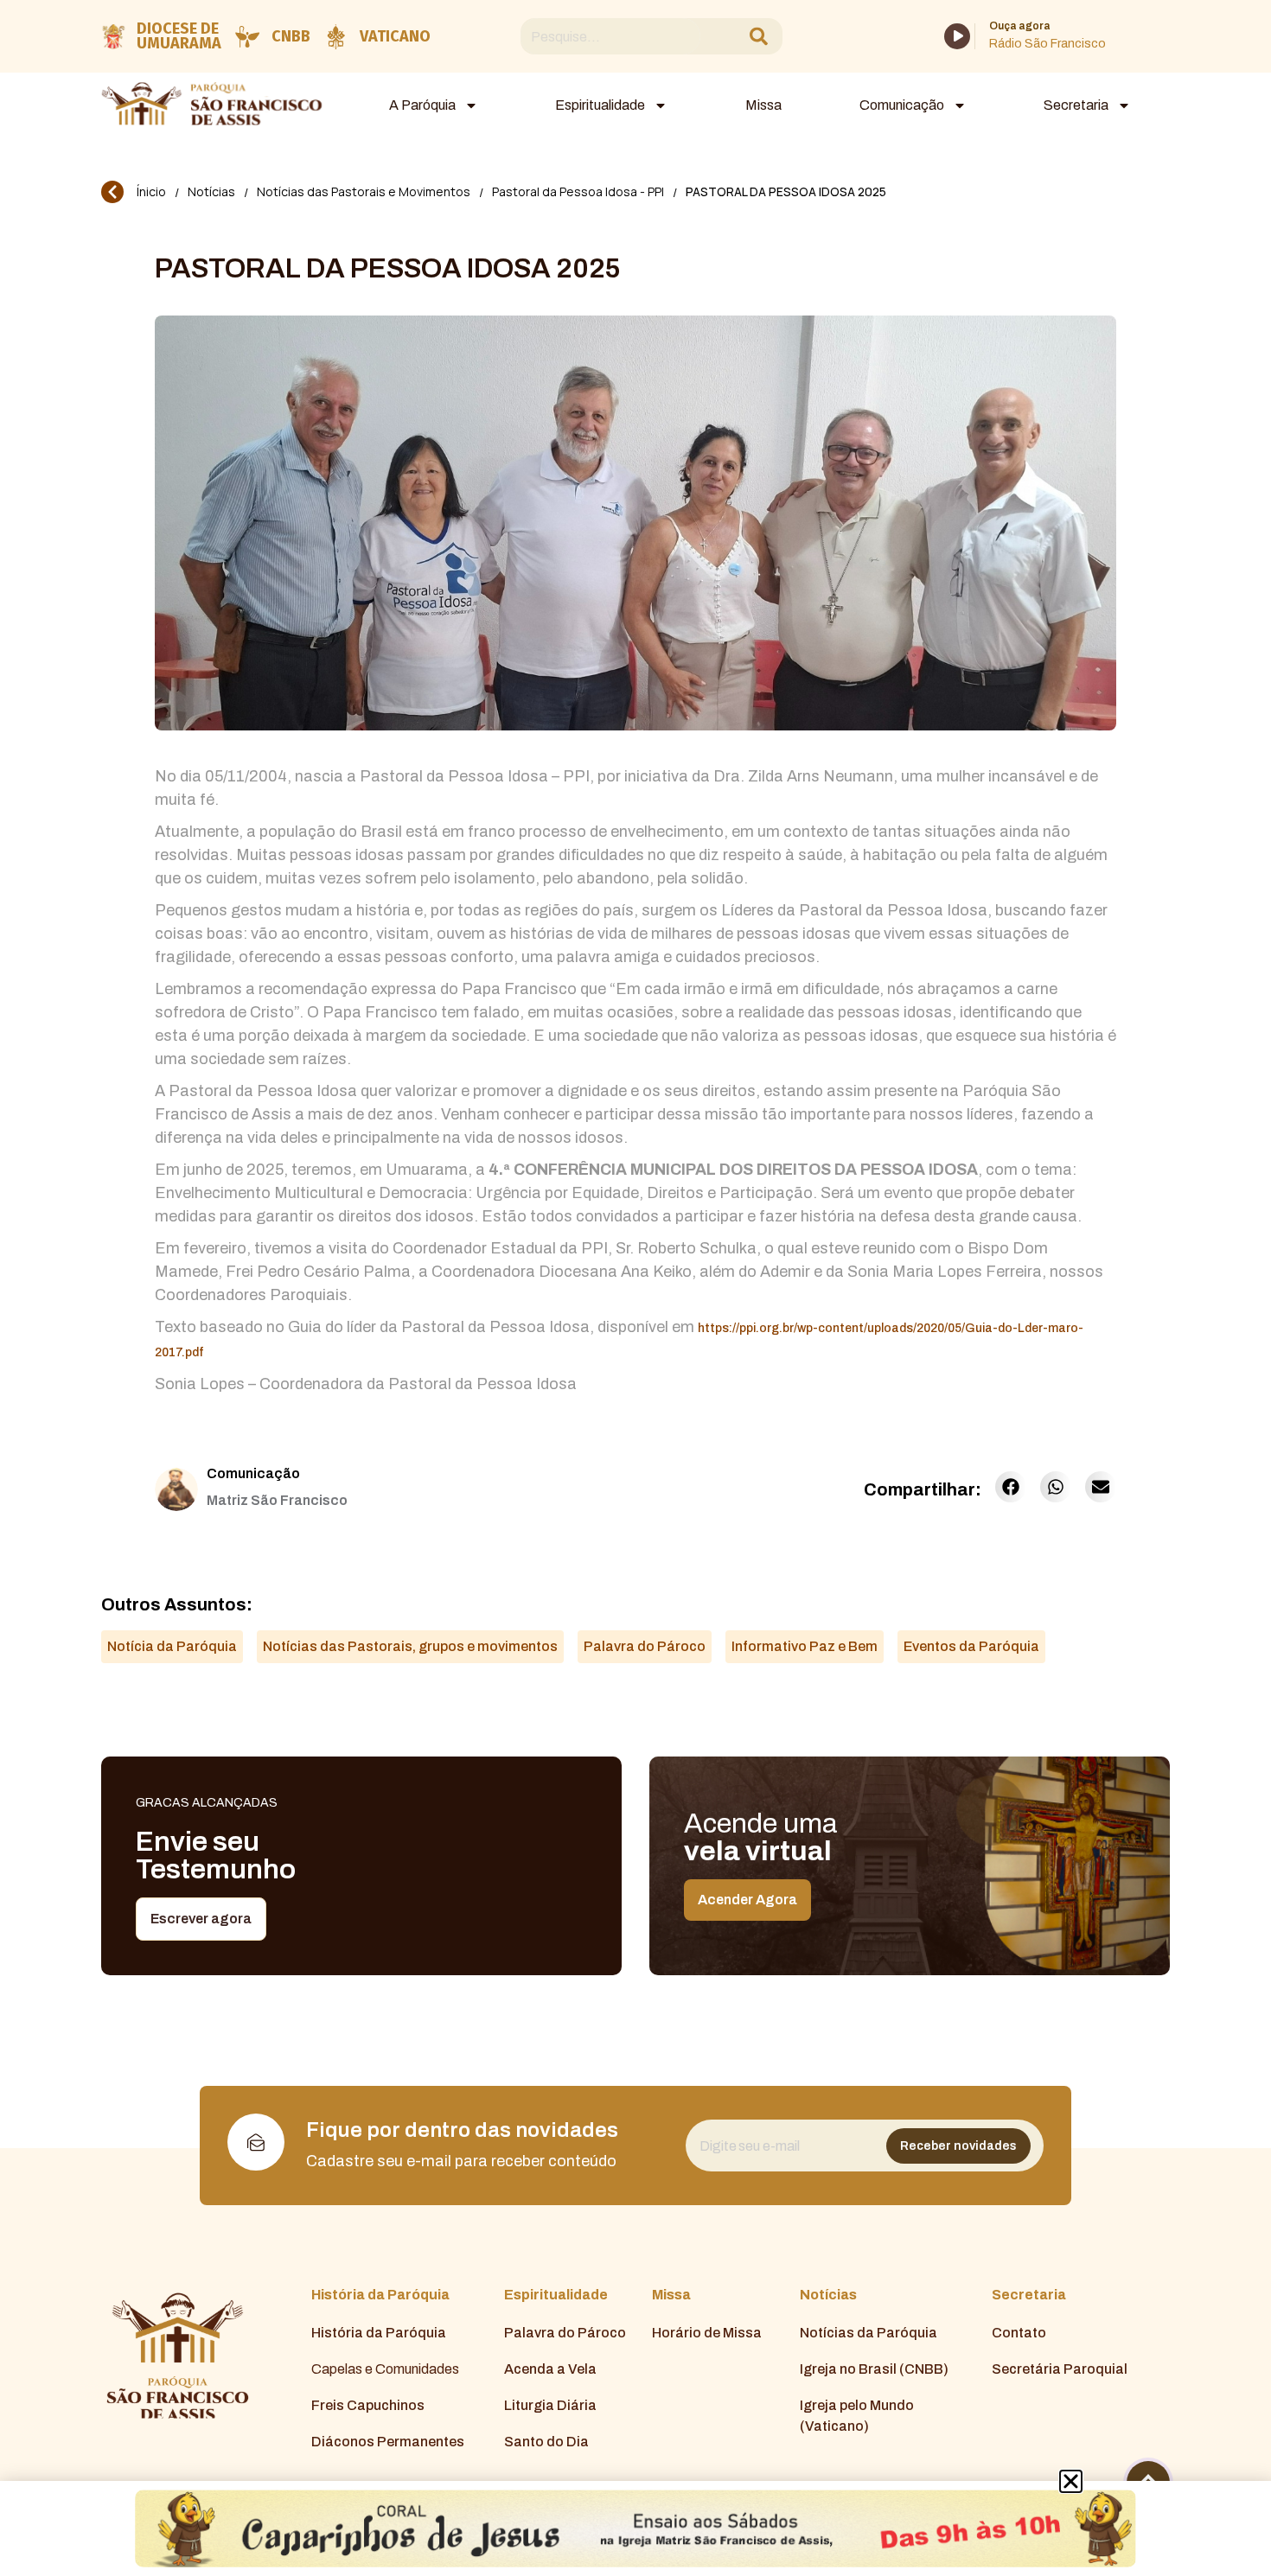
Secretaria (1076, 105)
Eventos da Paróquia (971, 1646)
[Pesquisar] (759, 37)
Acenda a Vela (550, 2369)
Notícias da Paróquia (869, 2333)
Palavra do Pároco (645, 1646)
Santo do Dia (546, 2442)
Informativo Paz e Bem (805, 1646)
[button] (1011, 1487)
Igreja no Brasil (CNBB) (874, 2369)
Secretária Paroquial (1060, 2369)
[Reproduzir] (957, 36)
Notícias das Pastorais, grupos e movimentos (410, 1646)
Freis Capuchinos (368, 2405)
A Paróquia (422, 105)
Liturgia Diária (550, 2405)
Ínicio (151, 191)
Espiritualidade (600, 105)
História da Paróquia (379, 2333)
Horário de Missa (707, 2333)
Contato (1019, 2333)
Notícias (211, 191)
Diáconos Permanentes (388, 2442)
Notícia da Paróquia (172, 1646)
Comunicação (902, 105)
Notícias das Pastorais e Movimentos (364, 191)
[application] (957, 36)
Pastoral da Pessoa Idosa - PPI (578, 191)
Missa (763, 105)
